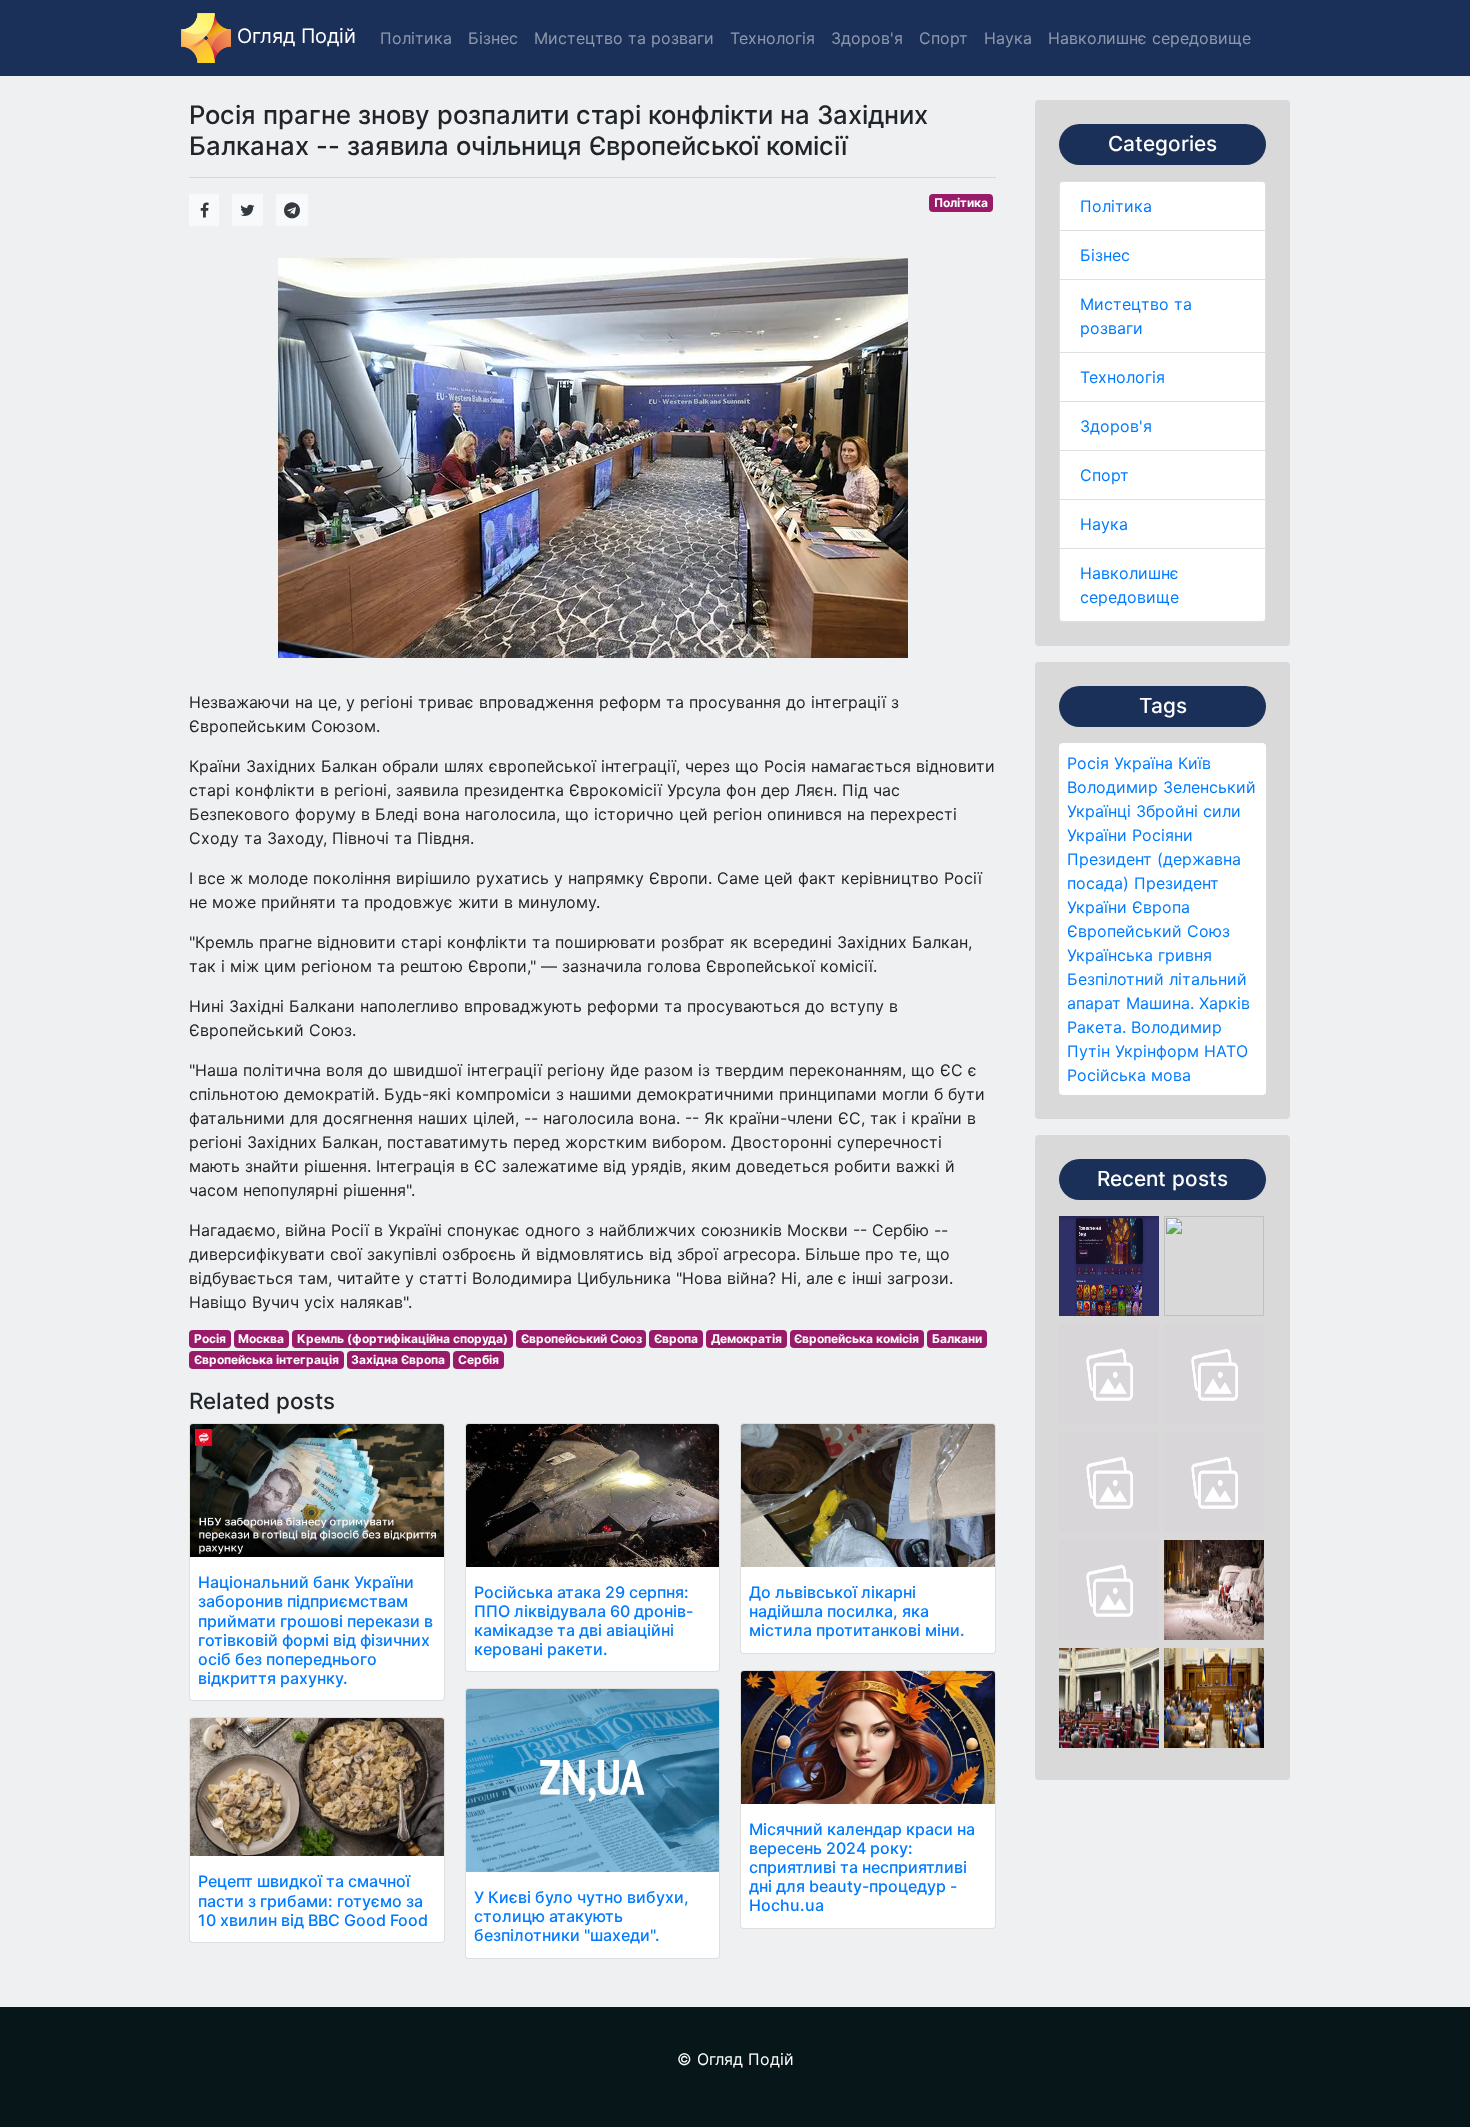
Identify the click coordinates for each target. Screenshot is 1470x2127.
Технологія (1122, 377)
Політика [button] (416, 38)
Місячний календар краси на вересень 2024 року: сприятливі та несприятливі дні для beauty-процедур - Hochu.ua (862, 1867)
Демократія (746, 1338)
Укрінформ (1157, 1051)
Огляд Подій (293, 36)
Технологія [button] (772, 38)
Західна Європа (398, 1359)
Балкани (957, 1338)
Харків (1224, 1003)
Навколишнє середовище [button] (1149, 38)
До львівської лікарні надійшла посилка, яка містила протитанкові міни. (857, 1611)
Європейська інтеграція (266, 1359)
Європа (1161, 907)
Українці (1099, 811)
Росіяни (1162, 835)
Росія (1088, 763)
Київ (1194, 763)
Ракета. (1096, 1027)
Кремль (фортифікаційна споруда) (402, 1338)
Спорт (1104, 475)
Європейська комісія (856, 1338)
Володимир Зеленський (1161, 787)
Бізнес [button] (493, 38)
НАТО (1226, 1051)
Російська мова (1129, 1075)
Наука (1104, 524)
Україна (1143, 763)
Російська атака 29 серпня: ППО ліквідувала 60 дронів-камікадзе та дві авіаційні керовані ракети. (583, 1621)
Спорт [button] (943, 38)
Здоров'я (1116, 426)
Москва (261, 1338)
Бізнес (1105, 255)
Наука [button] (1008, 38)
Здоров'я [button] (867, 38)
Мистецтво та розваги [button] (624, 38)
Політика (1116, 206)
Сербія (478, 1359)
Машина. (1160, 1003)
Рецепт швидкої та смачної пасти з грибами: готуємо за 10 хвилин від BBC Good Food (313, 1900)
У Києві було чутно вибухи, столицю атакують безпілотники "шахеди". (581, 1916)
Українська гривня (1139, 955)
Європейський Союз (1148, 931)
